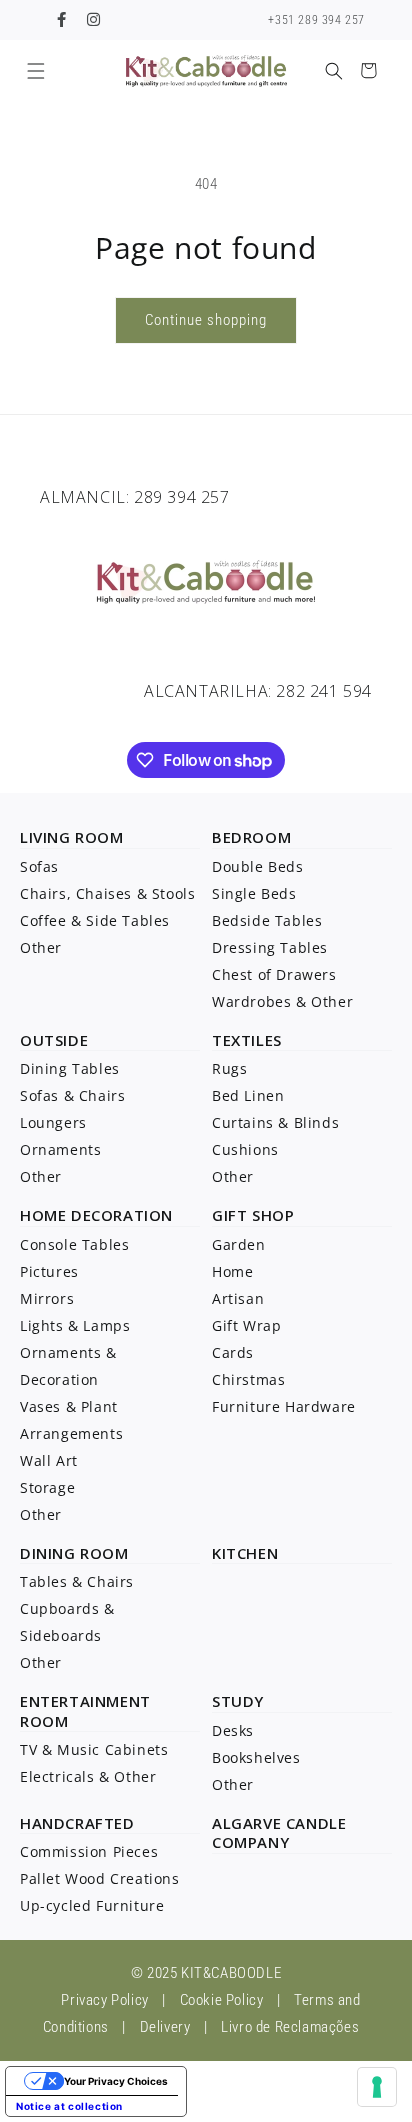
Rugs (229, 1068)
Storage (47, 1487)
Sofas (39, 866)
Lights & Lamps (75, 1325)
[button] (35, 70)
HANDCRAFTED (77, 1823)
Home (232, 1271)
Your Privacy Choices (116, 2081)
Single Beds (254, 893)
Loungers (53, 1122)
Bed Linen (248, 1095)
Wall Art (49, 1460)
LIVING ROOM (72, 837)
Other (41, 947)
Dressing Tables (270, 947)
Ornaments (60, 1149)
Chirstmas (248, 1379)
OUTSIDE (54, 1040)
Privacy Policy (104, 2000)
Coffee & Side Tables (95, 920)
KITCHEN (245, 1553)
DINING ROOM (74, 1553)
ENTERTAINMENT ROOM (85, 1711)
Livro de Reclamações (290, 2027)
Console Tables (74, 1244)
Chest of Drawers (274, 974)
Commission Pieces (89, 1851)
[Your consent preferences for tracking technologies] (377, 2087)
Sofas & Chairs (72, 1095)
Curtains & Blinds (275, 1122)
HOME (43, 1215)
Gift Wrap (246, 1325)
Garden (239, 1244)
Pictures (49, 1271)
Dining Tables (70, 1068)
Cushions (245, 1149)
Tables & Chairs (77, 1581)
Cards (233, 1352)
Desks (233, 1730)
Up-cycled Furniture (92, 1905)
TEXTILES (247, 1040)
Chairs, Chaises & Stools (107, 893)
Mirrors (47, 1298)
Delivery (165, 2027)
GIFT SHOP (253, 1215)
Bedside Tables (267, 920)
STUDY (238, 1701)
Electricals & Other (88, 1776)
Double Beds (258, 866)
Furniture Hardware (284, 1406)
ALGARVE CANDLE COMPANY (279, 1833)
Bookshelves (256, 1757)
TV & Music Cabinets (94, 1749)
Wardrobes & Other (282, 1001)
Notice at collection (69, 2106)
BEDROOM (251, 837)
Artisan (238, 1298)
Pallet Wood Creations (100, 1878)
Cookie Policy (222, 2000)
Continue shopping (206, 320)
